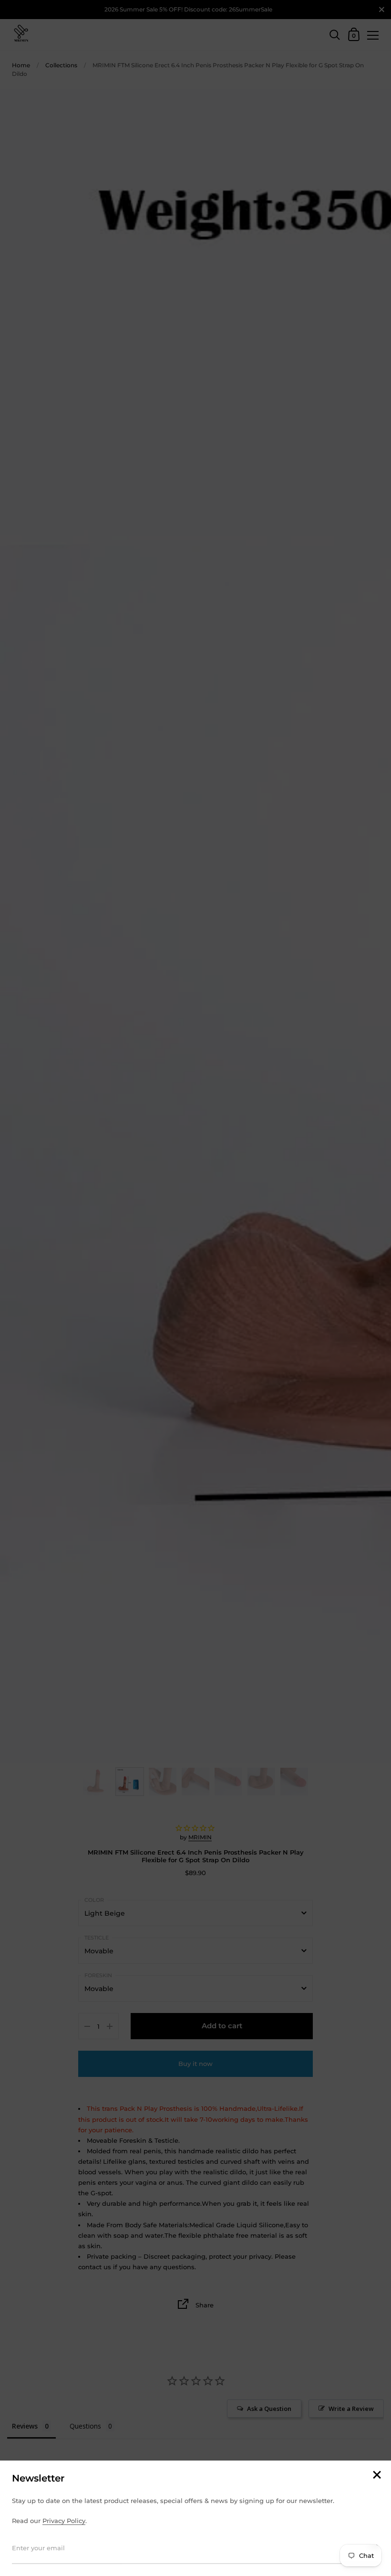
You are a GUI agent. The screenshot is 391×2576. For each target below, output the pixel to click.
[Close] (377, 2476)
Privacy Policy (64, 2521)
